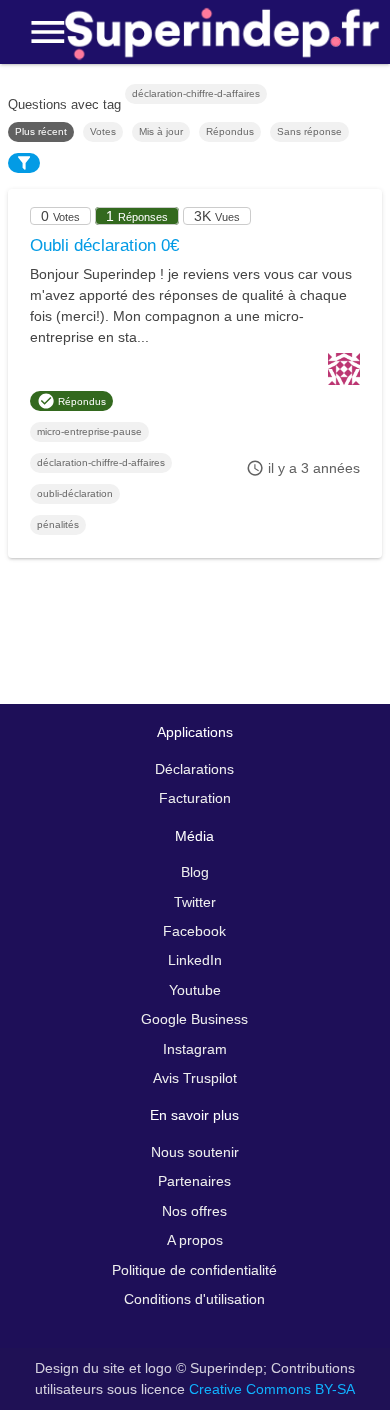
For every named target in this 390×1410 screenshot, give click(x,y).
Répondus (230, 131)
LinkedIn (195, 960)
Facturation (195, 798)
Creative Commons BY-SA (272, 1389)
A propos (195, 1240)
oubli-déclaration (75, 493)
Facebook (194, 931)
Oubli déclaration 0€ (104, 245)
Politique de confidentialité (194, 1270)
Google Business (194, 1019)
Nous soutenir (195, 1152)
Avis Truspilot (195, 1078)
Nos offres (194, 1211)
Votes (103, 131)
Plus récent (41, 131)
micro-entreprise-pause (89, 431)
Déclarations (194, 769)
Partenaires (194, 1181)
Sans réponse (309, 131)
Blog (195, 872)
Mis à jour (161, 131)
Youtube (195, 990)
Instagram (195, 1049)
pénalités (58, 524)
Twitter (195, 902)
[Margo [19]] (344, 380)
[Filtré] (24, 163)
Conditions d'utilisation (194, 1299)
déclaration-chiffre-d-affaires (101, 462)
